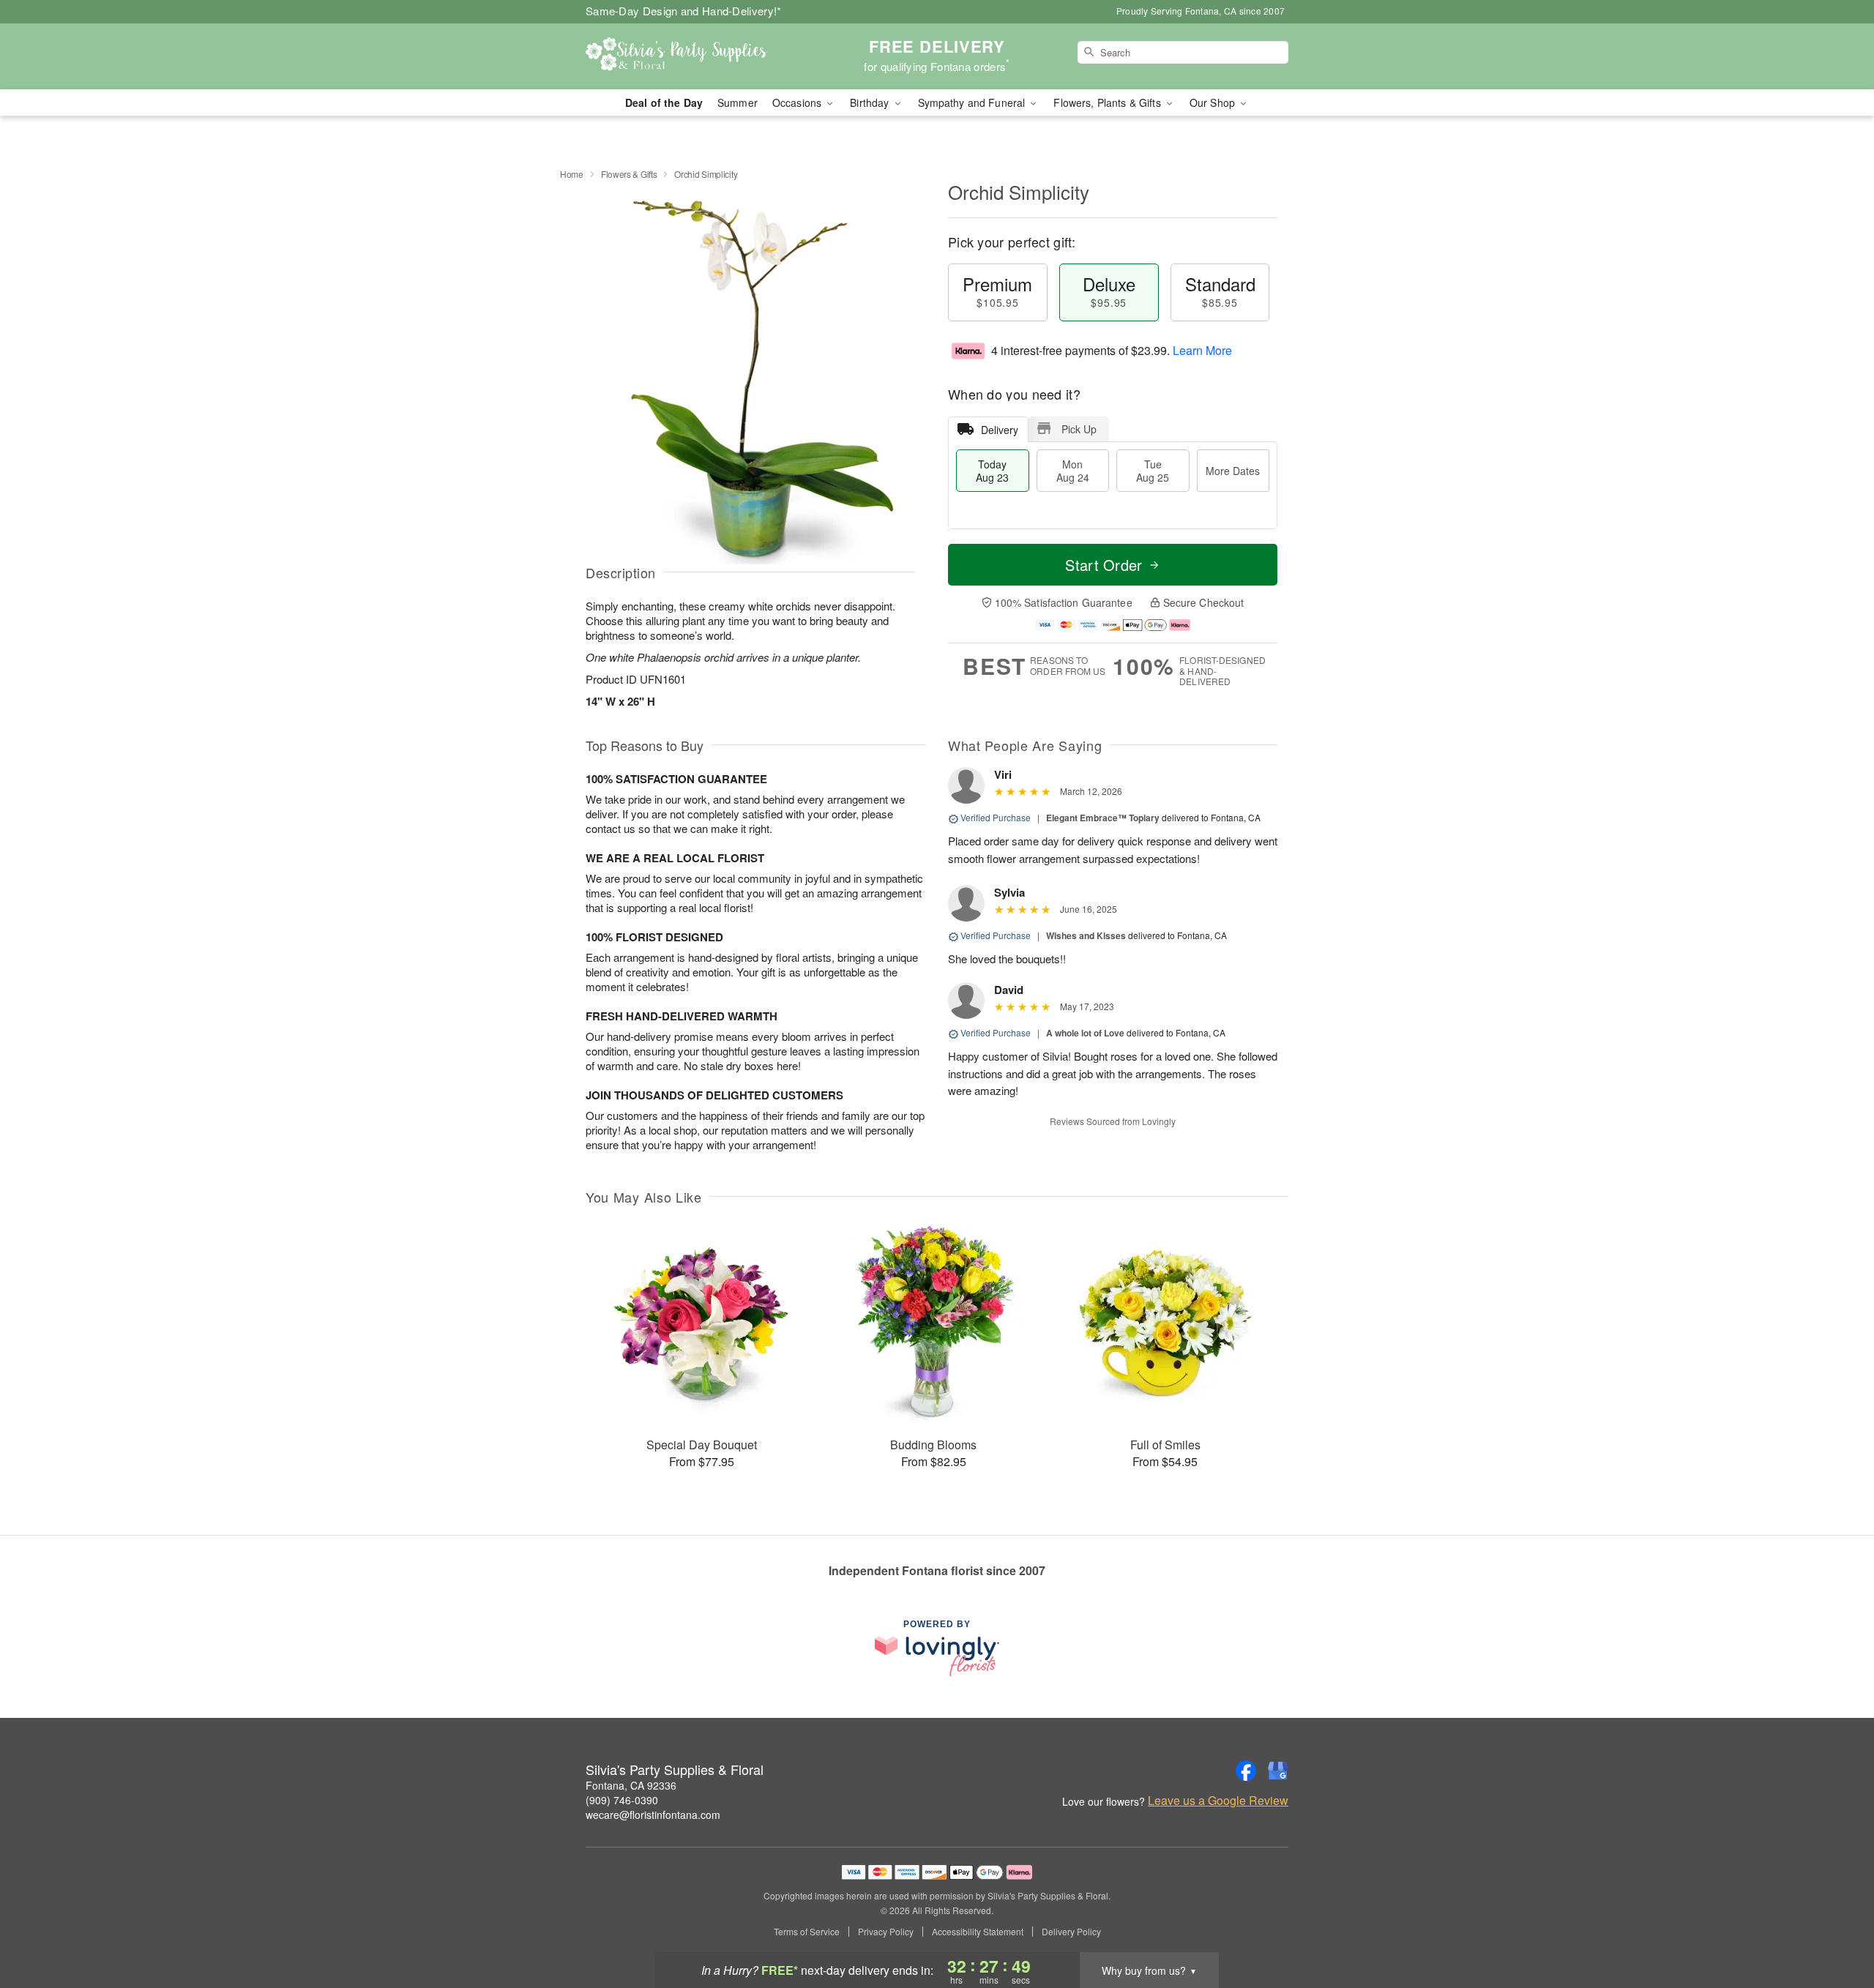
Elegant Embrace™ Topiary (1103, 818)
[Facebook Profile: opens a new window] (1246, 1771)
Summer (738, 102)
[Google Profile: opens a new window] (1278, 1771)
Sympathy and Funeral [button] (973, 102)
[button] (1836, 1926)
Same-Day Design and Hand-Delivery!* (684, 11)
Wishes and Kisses (1086, 935)
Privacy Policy (886, 1932)
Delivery (1000, 430)
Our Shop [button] (1214, 102)
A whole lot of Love (1085, 1033)
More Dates (1233, 471)
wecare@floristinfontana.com (653, 1815)
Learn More (1202, 350)
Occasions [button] (798, 102)
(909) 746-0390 (622, 1800)
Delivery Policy (1071, 1932)
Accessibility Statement (978, 1932)
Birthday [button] (871, 102)
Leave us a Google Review (1218, 1801)
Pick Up (1079, 429)
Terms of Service (807, 1932)
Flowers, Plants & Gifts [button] (1108, 102)
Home (572, 174)
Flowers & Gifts (629, 174)
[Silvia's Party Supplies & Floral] (691, 56)
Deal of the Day (664, 102)
